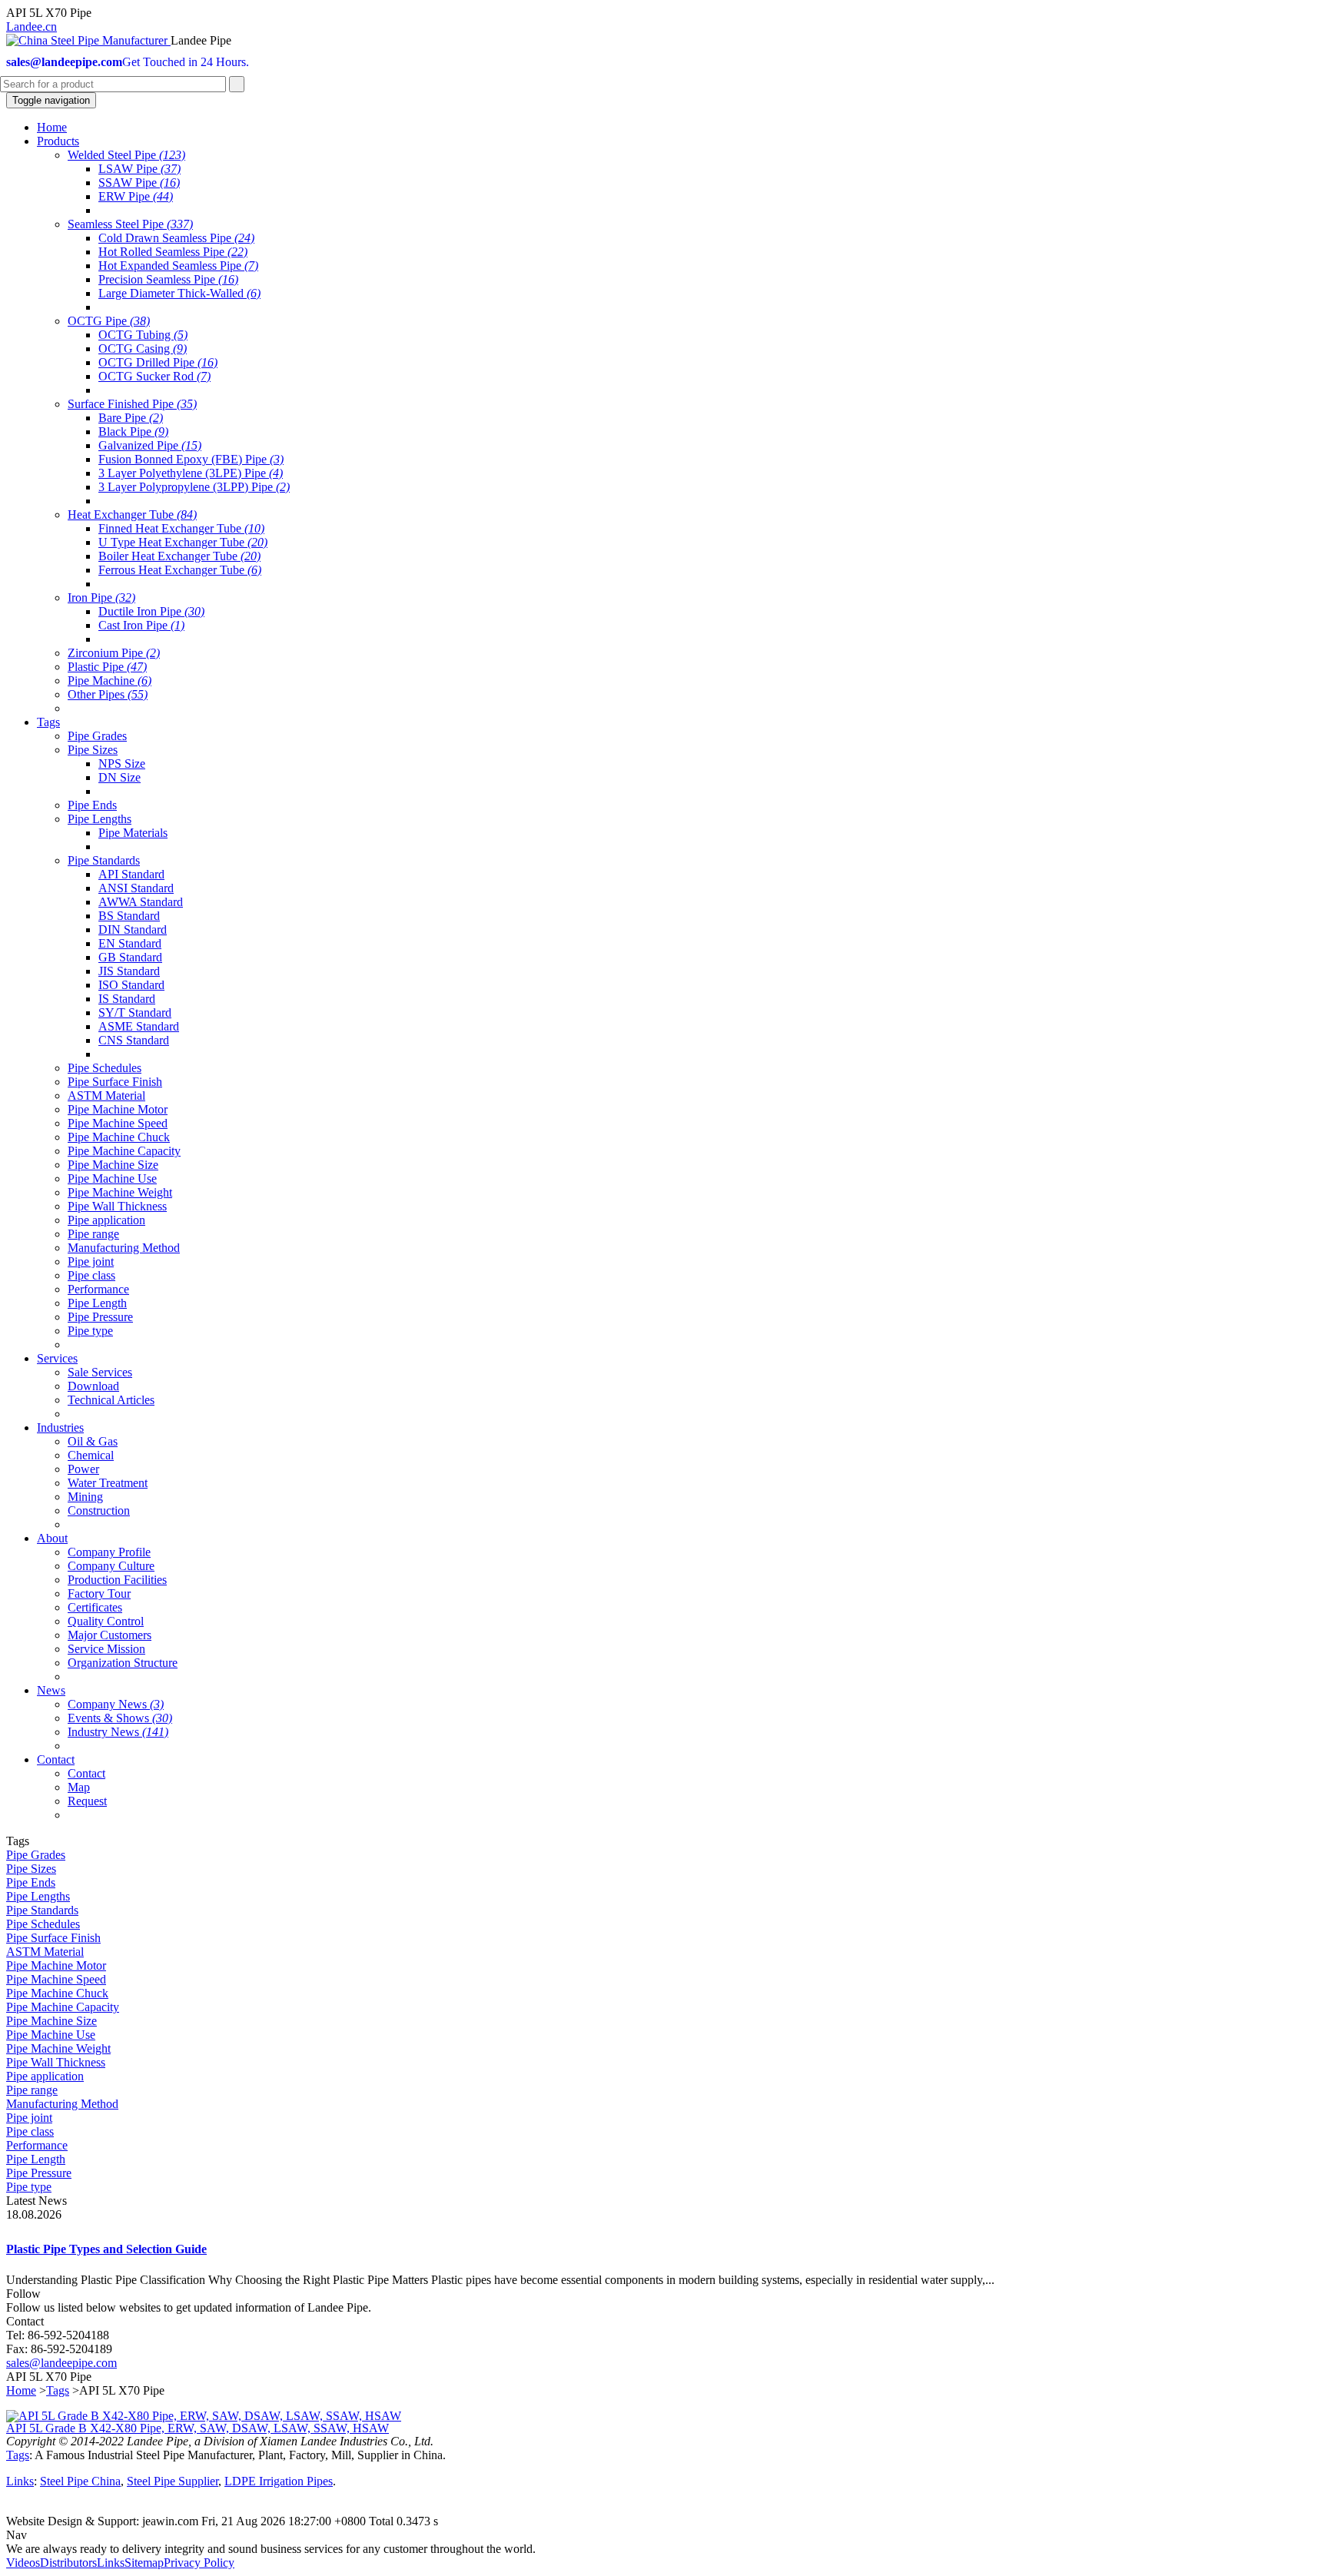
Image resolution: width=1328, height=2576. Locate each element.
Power (83, 1469)
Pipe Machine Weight (120, 1192)
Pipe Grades (97, 736)
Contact (86, 1773)
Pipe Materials (133, 833)
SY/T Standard (135, 1012)
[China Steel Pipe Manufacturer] (88, 40)
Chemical (91, 1455)
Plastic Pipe (107, 667)
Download (93, 1386)
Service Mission (106, 1649)
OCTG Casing (143, 349)
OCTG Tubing (143, 335)
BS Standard (129, 916)
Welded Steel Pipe (126, 155)
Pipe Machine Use (112, 1178)
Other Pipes (108, 694)
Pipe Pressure (100, 1317)
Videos (23, 2563)
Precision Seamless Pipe (168, 279)
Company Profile (109, 1552)
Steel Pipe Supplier (173, 2481)
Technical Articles (111, 1400)
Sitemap (144, 2563)
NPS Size (122, 764)
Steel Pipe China (80, 2481)
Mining (85, 1497)
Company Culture (111, 1566)
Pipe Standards (104, 860)
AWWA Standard (141, 902)
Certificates (95, 1607)
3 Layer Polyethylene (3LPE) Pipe (191, 473)
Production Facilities (117, 1580)
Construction (99, 1510)
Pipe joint (91, 1261)
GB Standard (130, 957)
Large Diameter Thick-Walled (179, 293)
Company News (116, 1704)
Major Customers (110, 1635)
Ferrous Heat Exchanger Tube (180, 570)
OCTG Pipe (109, 321)
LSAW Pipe (139, 169)
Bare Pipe (131, 418)
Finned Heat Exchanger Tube (181, 528)
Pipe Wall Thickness (117, 1206)
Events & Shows (120, 1718)
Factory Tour (99, 1593)
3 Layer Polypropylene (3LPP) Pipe (194, 487)
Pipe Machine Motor (118, 1109)
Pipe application (106, 1220)
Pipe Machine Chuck (119, 1137)
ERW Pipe (136, 196)
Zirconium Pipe (114, 653)
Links (20, 2481)
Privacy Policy (199, 2563)
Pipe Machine (110, 681)
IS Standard (127, 999)
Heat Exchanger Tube (132, 515)
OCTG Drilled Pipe (158, 362)
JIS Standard (129, 971)
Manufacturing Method (124, 1248)
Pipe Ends (92, 805)
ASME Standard (139, 1026)
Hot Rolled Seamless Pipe (173, 252)
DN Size (120, 777)
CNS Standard (134, 1040)
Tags (58, 2390)
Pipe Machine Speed (118, 1123)
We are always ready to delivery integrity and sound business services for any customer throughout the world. (271, 2549)
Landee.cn (32, 27)
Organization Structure (123, 1663)
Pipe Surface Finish (115, 1082)
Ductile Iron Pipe (151, 611)
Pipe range (93, 1234)
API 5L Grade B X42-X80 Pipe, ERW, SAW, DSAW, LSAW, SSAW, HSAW (198, 2428)
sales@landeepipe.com (61, 2363)
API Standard (131, 874)
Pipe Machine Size (113, 1165)
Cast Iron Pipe (141, 625)
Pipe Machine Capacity (124, 1151)
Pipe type (90, 1331)
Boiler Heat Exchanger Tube (179, 556)
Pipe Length (97, 1303)
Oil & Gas (93, 1441)
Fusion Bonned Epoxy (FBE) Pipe (191, 459)
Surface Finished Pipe (132, 404)
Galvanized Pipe (150, 445)
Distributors (68, 2563)
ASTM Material (106, 1095)
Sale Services (100, 1372)
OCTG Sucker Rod (154, 376)
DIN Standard (133, 929)
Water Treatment (108, 1483)
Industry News (118, 1732)
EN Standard (130, 943)
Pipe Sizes (93, 750)
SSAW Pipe (139, 183)
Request (87, 1801)
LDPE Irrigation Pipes (279, 2481)
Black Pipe (133, 432)
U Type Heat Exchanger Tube (183, 542)
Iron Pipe (101, 598)
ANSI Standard (136, 888)
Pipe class (91, 1275)
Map (79, 1787)
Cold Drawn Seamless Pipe (176, 238)
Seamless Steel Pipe (130, 224)
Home (21, 2390)
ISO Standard (131, 985)
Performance (98, 1289)
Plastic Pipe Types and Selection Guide (106, 2249)
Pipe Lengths (100, 819)
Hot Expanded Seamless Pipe (178, 266)
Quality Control (106, 1621)
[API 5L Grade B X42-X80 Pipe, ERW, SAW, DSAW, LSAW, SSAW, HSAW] (204, 2416)
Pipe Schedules (105, 1068)
